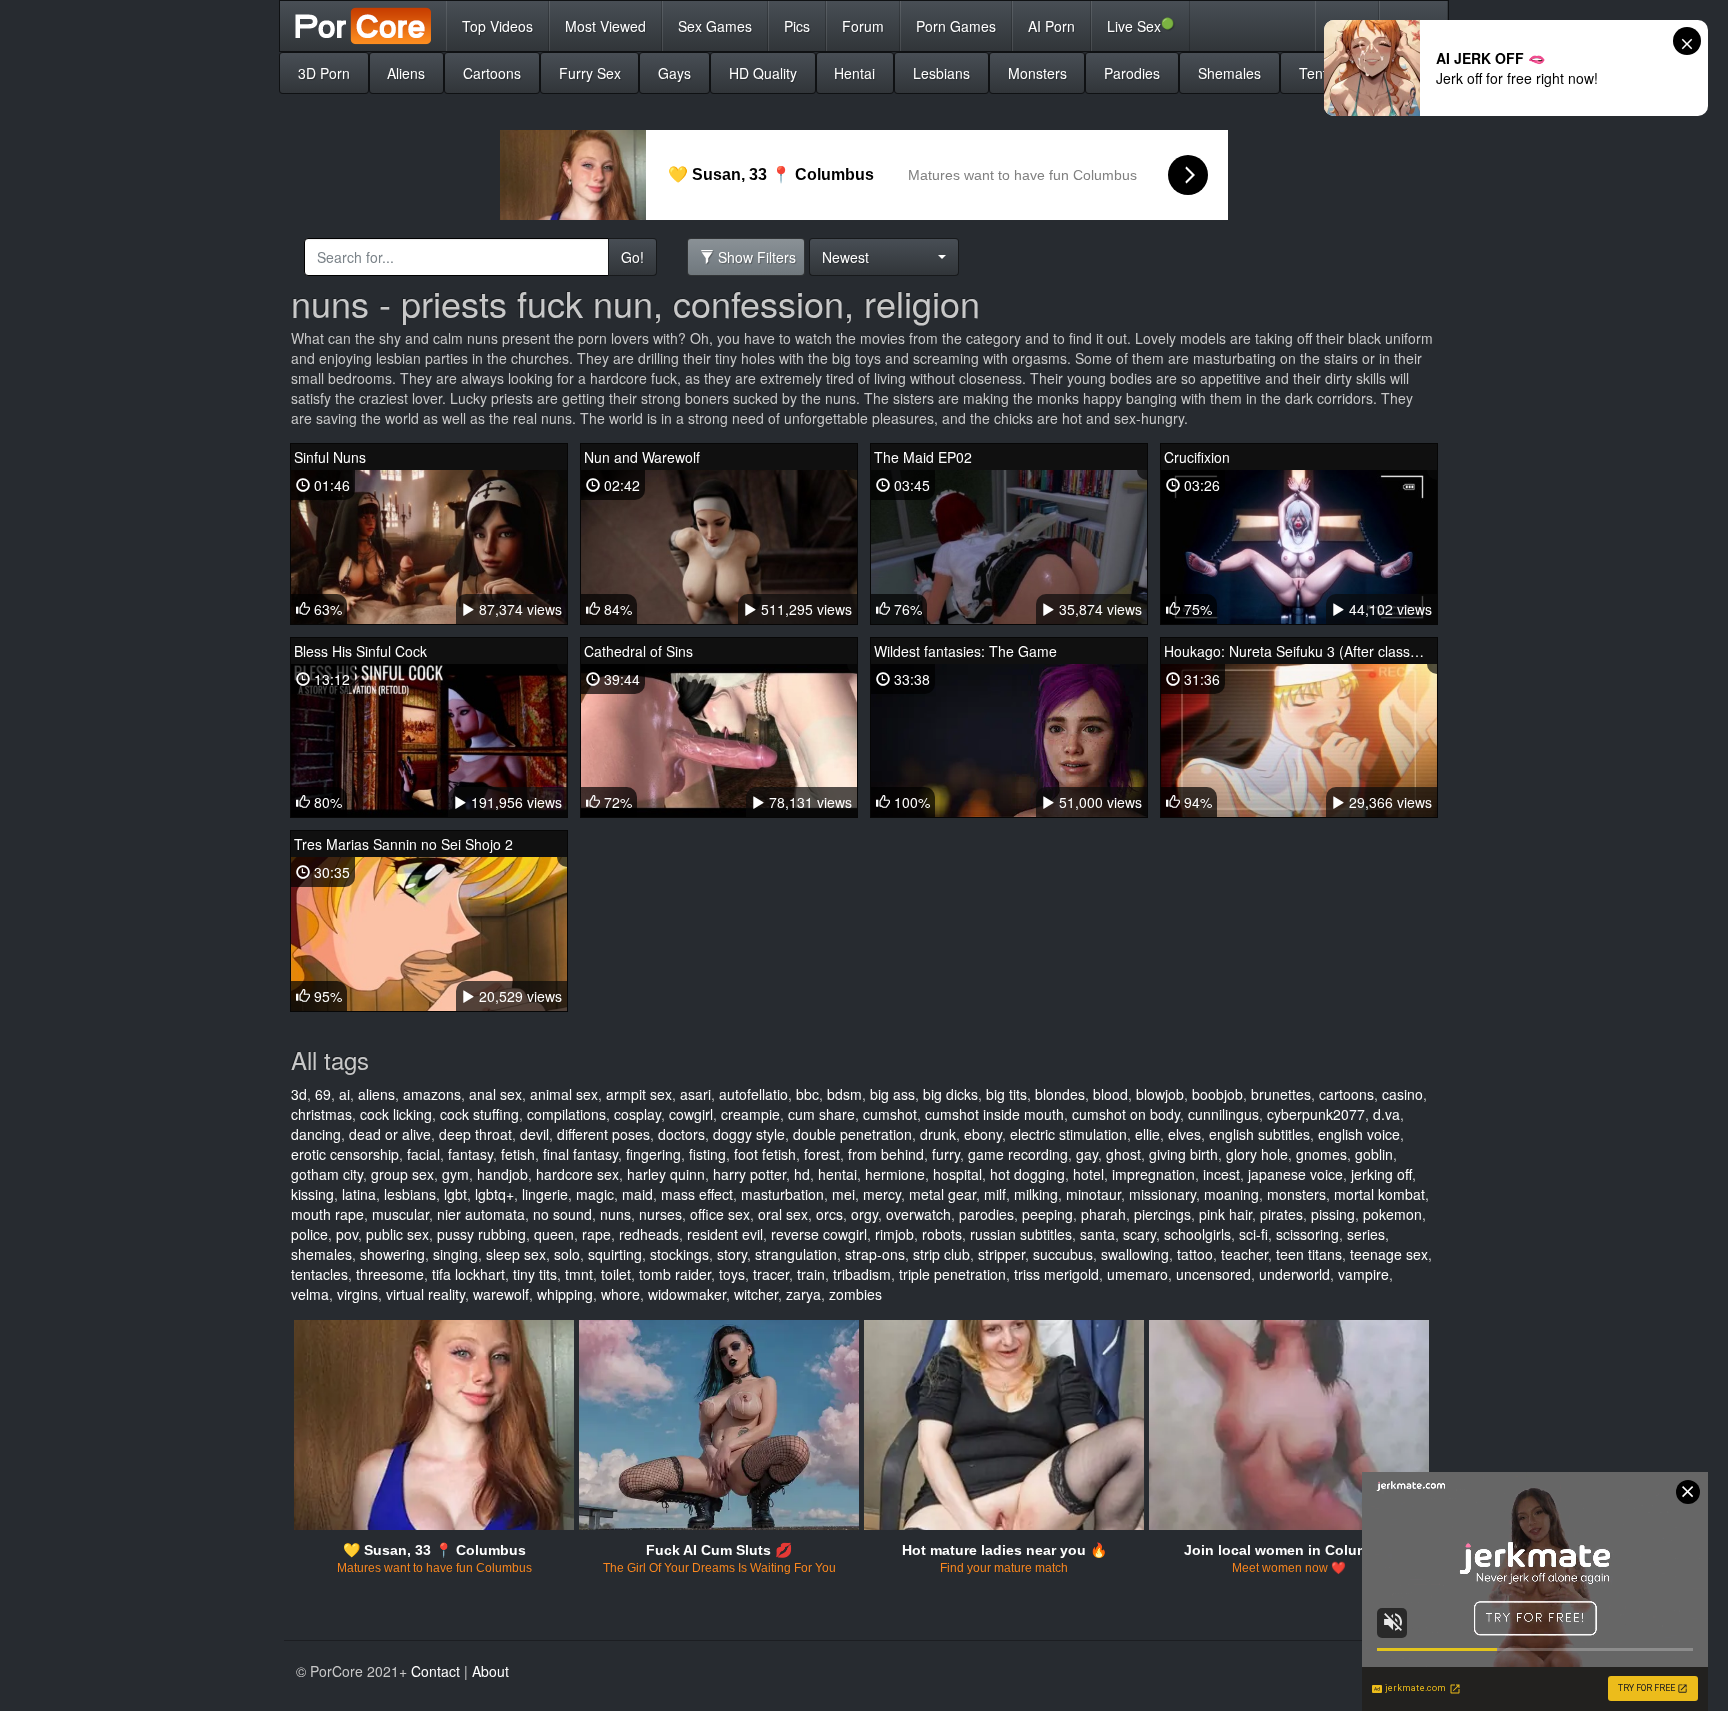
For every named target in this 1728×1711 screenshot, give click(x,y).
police (309, 1234)
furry (946, 1154)
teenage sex (1389, 1254)
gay (1087, 1154)
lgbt (455, 1194)
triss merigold (1056, 1274)
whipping (565, 1294)
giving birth (1183, 1154)
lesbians (410, 1194)
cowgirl (691, 1114)
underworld (1294, 1274)
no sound (562, 1214)
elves (1184, 1134)
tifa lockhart (468, 1274)
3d (299, 1094)
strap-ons (875, 1254)
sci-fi (1253, 1234)
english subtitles (1259, 1134)
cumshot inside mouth (994, 1114)
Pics (797, 26)
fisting (707, 1154)
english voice (1359, 1134)
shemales (321, 1254)
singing (455, 1254)
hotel (1088, 1174)
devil (534, 1134)
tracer (771, 1274)
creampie (750, 1114)
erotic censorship (345, 1154)
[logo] (363, 26)
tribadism (862, 1274)
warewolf (501, 1294)
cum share (821, 1114)
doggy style (749, 1134)
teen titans (1309, 1254)
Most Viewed (605, 26)
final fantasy (580, 1154)
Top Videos (497, 26)
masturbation (782, 1194)
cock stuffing (479, 1114)
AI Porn (1051, 26)
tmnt (579, 1274)
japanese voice (1295, 1174)
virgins (357, 1294)
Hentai (854, 73)
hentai (837, 1174)
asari (695, 1094)
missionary (1162, 1194)
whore (620, 1294)
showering (392, 1254)
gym (455, 1174)
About (490, 1671)
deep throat (475, 1134)
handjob (502, 1174)
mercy (882, 1194)
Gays (674, 73)
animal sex (564, 1094)
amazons (432, 1094)
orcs (829, 1214)
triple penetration (952, 1274)
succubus (1063, 1254)
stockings (679, 1254)
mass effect (697, 1194)
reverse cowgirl (819, 1234)
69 (323, 1094)
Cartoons (492, 73)
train (811, 1274)
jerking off (1381, 1174)
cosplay (637, 1114)
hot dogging (1027, 1174)
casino (1402, 1094)
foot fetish (765, 1154)
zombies (855, 1294)
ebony (983, 1134)
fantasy (470, 1154)
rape (596, 1234)
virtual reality (425, 1294)
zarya (803, 1294)
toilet (616, 1274)
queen (554, 1234)
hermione (895, 1174)
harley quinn (666, 1174)
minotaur (1093, 1194)
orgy (864, 1214)
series (1366, 1234)
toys (732, 1274)
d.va (1386, 1114)
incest (1221, 1174)
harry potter (749, 1174)
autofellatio (753, 1094)
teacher (1244, 1254)
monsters (1296, 1194)
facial (423, 1154)
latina (359, 1194)
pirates (1281, 1214)
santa (1097, 1234)
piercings (1162, 1214)
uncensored (1213, 1274)
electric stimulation (1068, 1134)
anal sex (495, 1094)
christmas (321, 1114)
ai (344, 1094)
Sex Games (715, 26)
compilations (566, 1114)
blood (1110, 1094)
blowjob (1160, 1094)
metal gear (942, 1194)
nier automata (481, 1214)
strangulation (796, 1254)
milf (995, 1194)
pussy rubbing (481, 1234)
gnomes (1321, 1154)
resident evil (725, 1234)
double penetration (852, 1134)
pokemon (1392, 1214)
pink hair (1225, 1214)
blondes (1060, 1094)
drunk (938, 1134)
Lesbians (941, 73)
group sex (402, 1174)
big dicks (950, 1094)
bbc (807, 1094)
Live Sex (1140, 25)
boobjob (1217, 1094)
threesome (390, 1274)
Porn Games (956, 26)
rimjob (894, 1234)
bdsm (844, 1094)
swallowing (1135, 1254)
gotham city (327, 1174)
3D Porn (324, 73)
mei (843, 1194)
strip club (941, 1254)
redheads (649, 1234)
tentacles (319, 1274)
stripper (1001, 1254)
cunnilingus (1223, 1114)
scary (1139, 1234)
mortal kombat (1379, 1194)
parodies (986, 1214)
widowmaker (687, 1294)
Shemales (1229, 73)
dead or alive (390, 1134)
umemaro (1137, 1274)
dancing (316, 1134)
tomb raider (675, 1274)
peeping (1047, 1214)
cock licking (396, 1114)
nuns (615, 1214)
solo (567, 1254)
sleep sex (516, 1254)
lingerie (545, 1194)
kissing (312, 1194)
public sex (397, 1234)
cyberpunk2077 (1316, 1114)
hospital (957, 1174)
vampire (1363, 1274)
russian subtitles (1021, 1234)
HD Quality (763, 73)
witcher (756, 1294)
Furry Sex (590, 73)
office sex (720, 1214)
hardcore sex (577, 1174)
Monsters (1037, 73)
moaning (1231, 1194)
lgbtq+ (494, 1194)
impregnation (1153, 1174)
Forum (863, 26)
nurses (660, 1214)
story (732, 1254)
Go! (632, 257)
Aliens (406, 73)
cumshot (890, 1114)
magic (595, 1194)
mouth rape (327, 1214)
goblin (1374, 1154)
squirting (615, 1254)
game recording (1018, 1154)
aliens (376, 1094)
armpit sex (639, 1094)
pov (347, 1234)
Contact (435, 1671)
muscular (400, 1214)
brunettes (1281, 1094)
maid (637, 1194)
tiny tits (535, 1274)
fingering (653, 1154)
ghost (1123, 1154)
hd (802, 1174)
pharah (1103, 1214)
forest (822, 1154)
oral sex (783, 1214)
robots (942, 1234)
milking (1036, 1194)
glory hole (1257, 1154)
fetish (518, 1154)
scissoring (1307, 1234)
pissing (1333, 1214)
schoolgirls (1197, 1234)
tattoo (1195, 1254)
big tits (1006, 1094)
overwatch (918, 1214)
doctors (681, 1134)
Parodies (1132, 73)
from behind (886, 1154)
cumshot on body (1126, 1114)
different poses (603, 1134)
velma (310, 1294)
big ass (892, 1094)
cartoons (1346, 1094)
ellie (1147, 1134)
